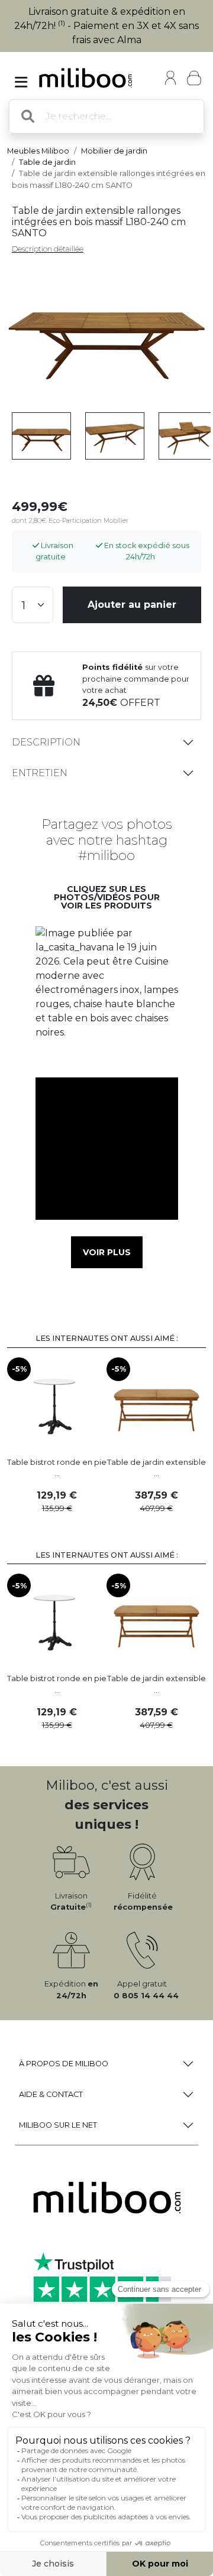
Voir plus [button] (107, 1252)
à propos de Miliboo (64, 2064)
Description (46, 742)
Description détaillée (48, 249)
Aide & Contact (51, 2094)
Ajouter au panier (132, 605)
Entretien (40, 773)
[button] (106, 997)
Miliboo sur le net (58, 2125)
